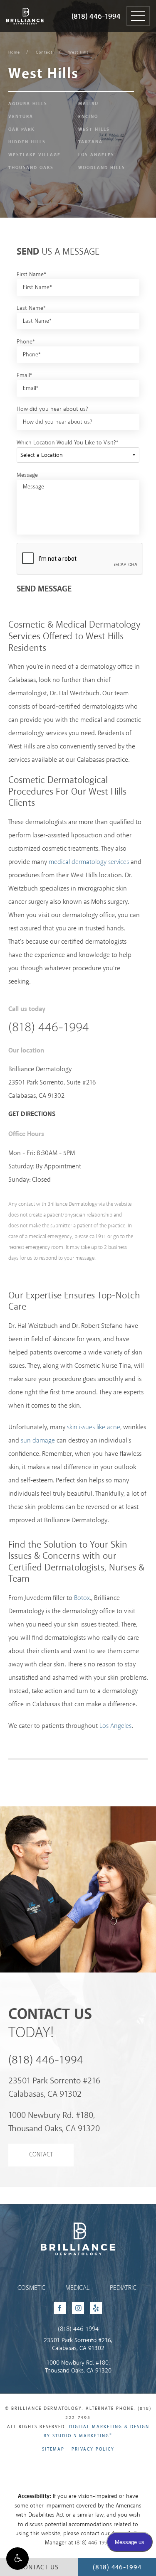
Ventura (21, 117)
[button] (17, 2559)
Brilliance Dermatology (24, 7)
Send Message (44, 589)
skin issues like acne (94, 1427)
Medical (77, 2288)
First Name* (31, 275)
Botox (82, 1598)
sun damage (38, 1441)
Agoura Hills (28, 104)
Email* (25, 375)
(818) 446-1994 (96, 17)
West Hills (78, 52)
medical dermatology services (89, 862)
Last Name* (31, 308)
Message (27, 475)
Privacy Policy (93, 2449)
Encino (88, 117)
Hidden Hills (27, 142)
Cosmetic (31, 2288)
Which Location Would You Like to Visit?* (68, 443)
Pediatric (123, 2288)
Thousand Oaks (31, 168)
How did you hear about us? (52, 409)
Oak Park (21, 130)
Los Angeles (96, 155)
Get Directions (32, 1114)
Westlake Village (35, 155)
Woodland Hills (102, 168)
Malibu (88, 104)
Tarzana (90, 142)
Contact (44, 52)
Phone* (26, 342)
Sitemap (53, 2449)
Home (14, 52)
